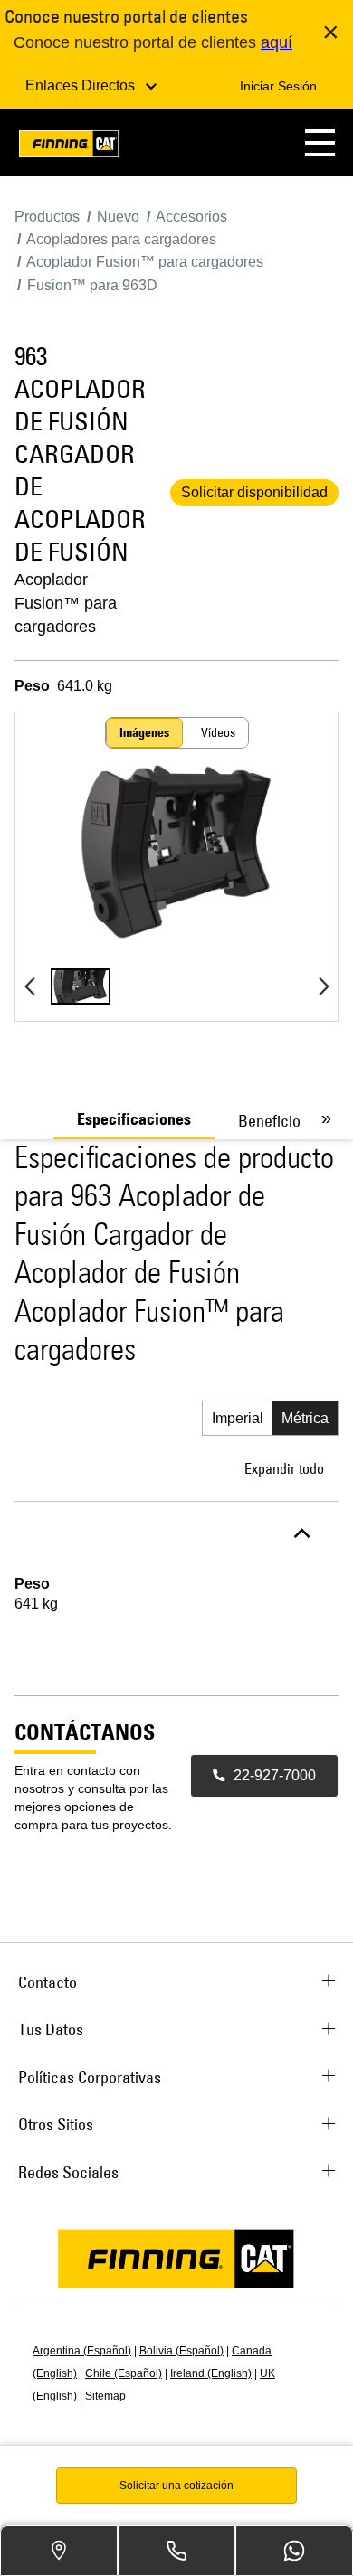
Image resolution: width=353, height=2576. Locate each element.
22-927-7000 (275, 1775)
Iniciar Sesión (278, 86)
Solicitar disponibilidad (254, 492)
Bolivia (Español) (181, 2351)
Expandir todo (284, 1468)
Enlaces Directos (82, 85)
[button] (320, 142)
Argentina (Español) (82, 2351)
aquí (277, 42)
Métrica (305, 1418)
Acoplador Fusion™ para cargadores (66, 603)
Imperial (238, 1418)
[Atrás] (29, 986)
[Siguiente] (324, 986)
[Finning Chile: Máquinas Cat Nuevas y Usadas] (69, 147)
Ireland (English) (211, 2373)
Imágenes (144, 732)
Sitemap (105, 2396)
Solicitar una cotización (176, 2486)
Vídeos (218, 732)
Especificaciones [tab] (134, 1119)
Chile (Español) (124, 2373)
